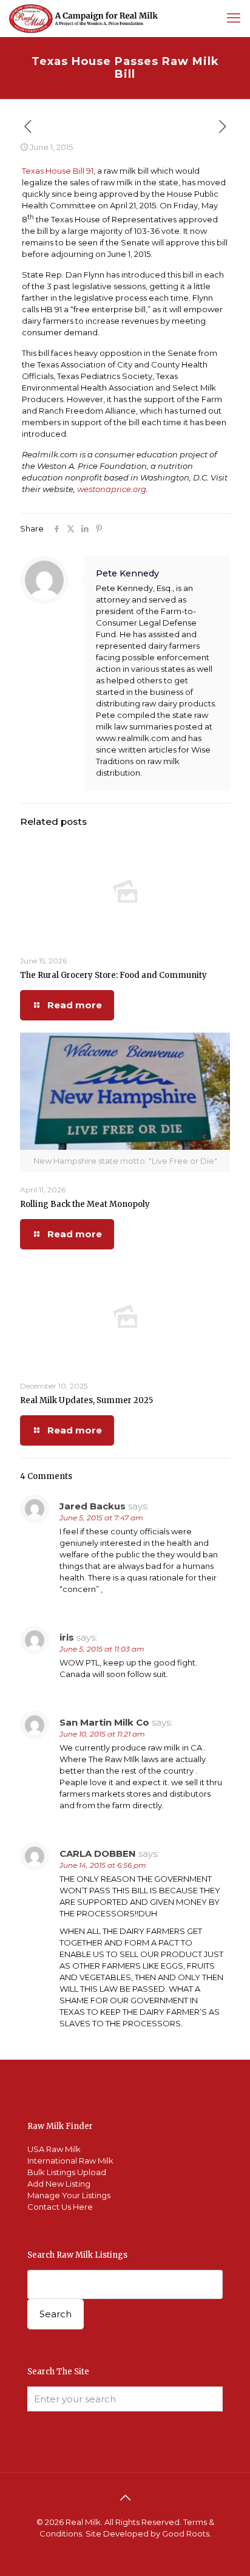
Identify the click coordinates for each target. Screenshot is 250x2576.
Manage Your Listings (69, 2195)
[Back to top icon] (125, 2498)
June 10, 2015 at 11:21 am (102, 1734)
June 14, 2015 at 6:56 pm (103, 1865)
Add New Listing (59, 2184)
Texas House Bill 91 (58, 171)
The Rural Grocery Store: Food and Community (113, 975)
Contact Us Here (60, 2207)
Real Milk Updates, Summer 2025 (86, 1400)
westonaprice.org (112, 489)
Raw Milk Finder (60, 2126)
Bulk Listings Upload (67, 2172)
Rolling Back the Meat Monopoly (85, 1204)
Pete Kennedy (127, 573)
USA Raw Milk (54, 2149)
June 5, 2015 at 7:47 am (101, 1518)
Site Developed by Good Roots (147, 2533)
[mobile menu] (234, 18)
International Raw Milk (70, 2161)
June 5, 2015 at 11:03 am (102, 1649)
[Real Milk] (83, 18)
